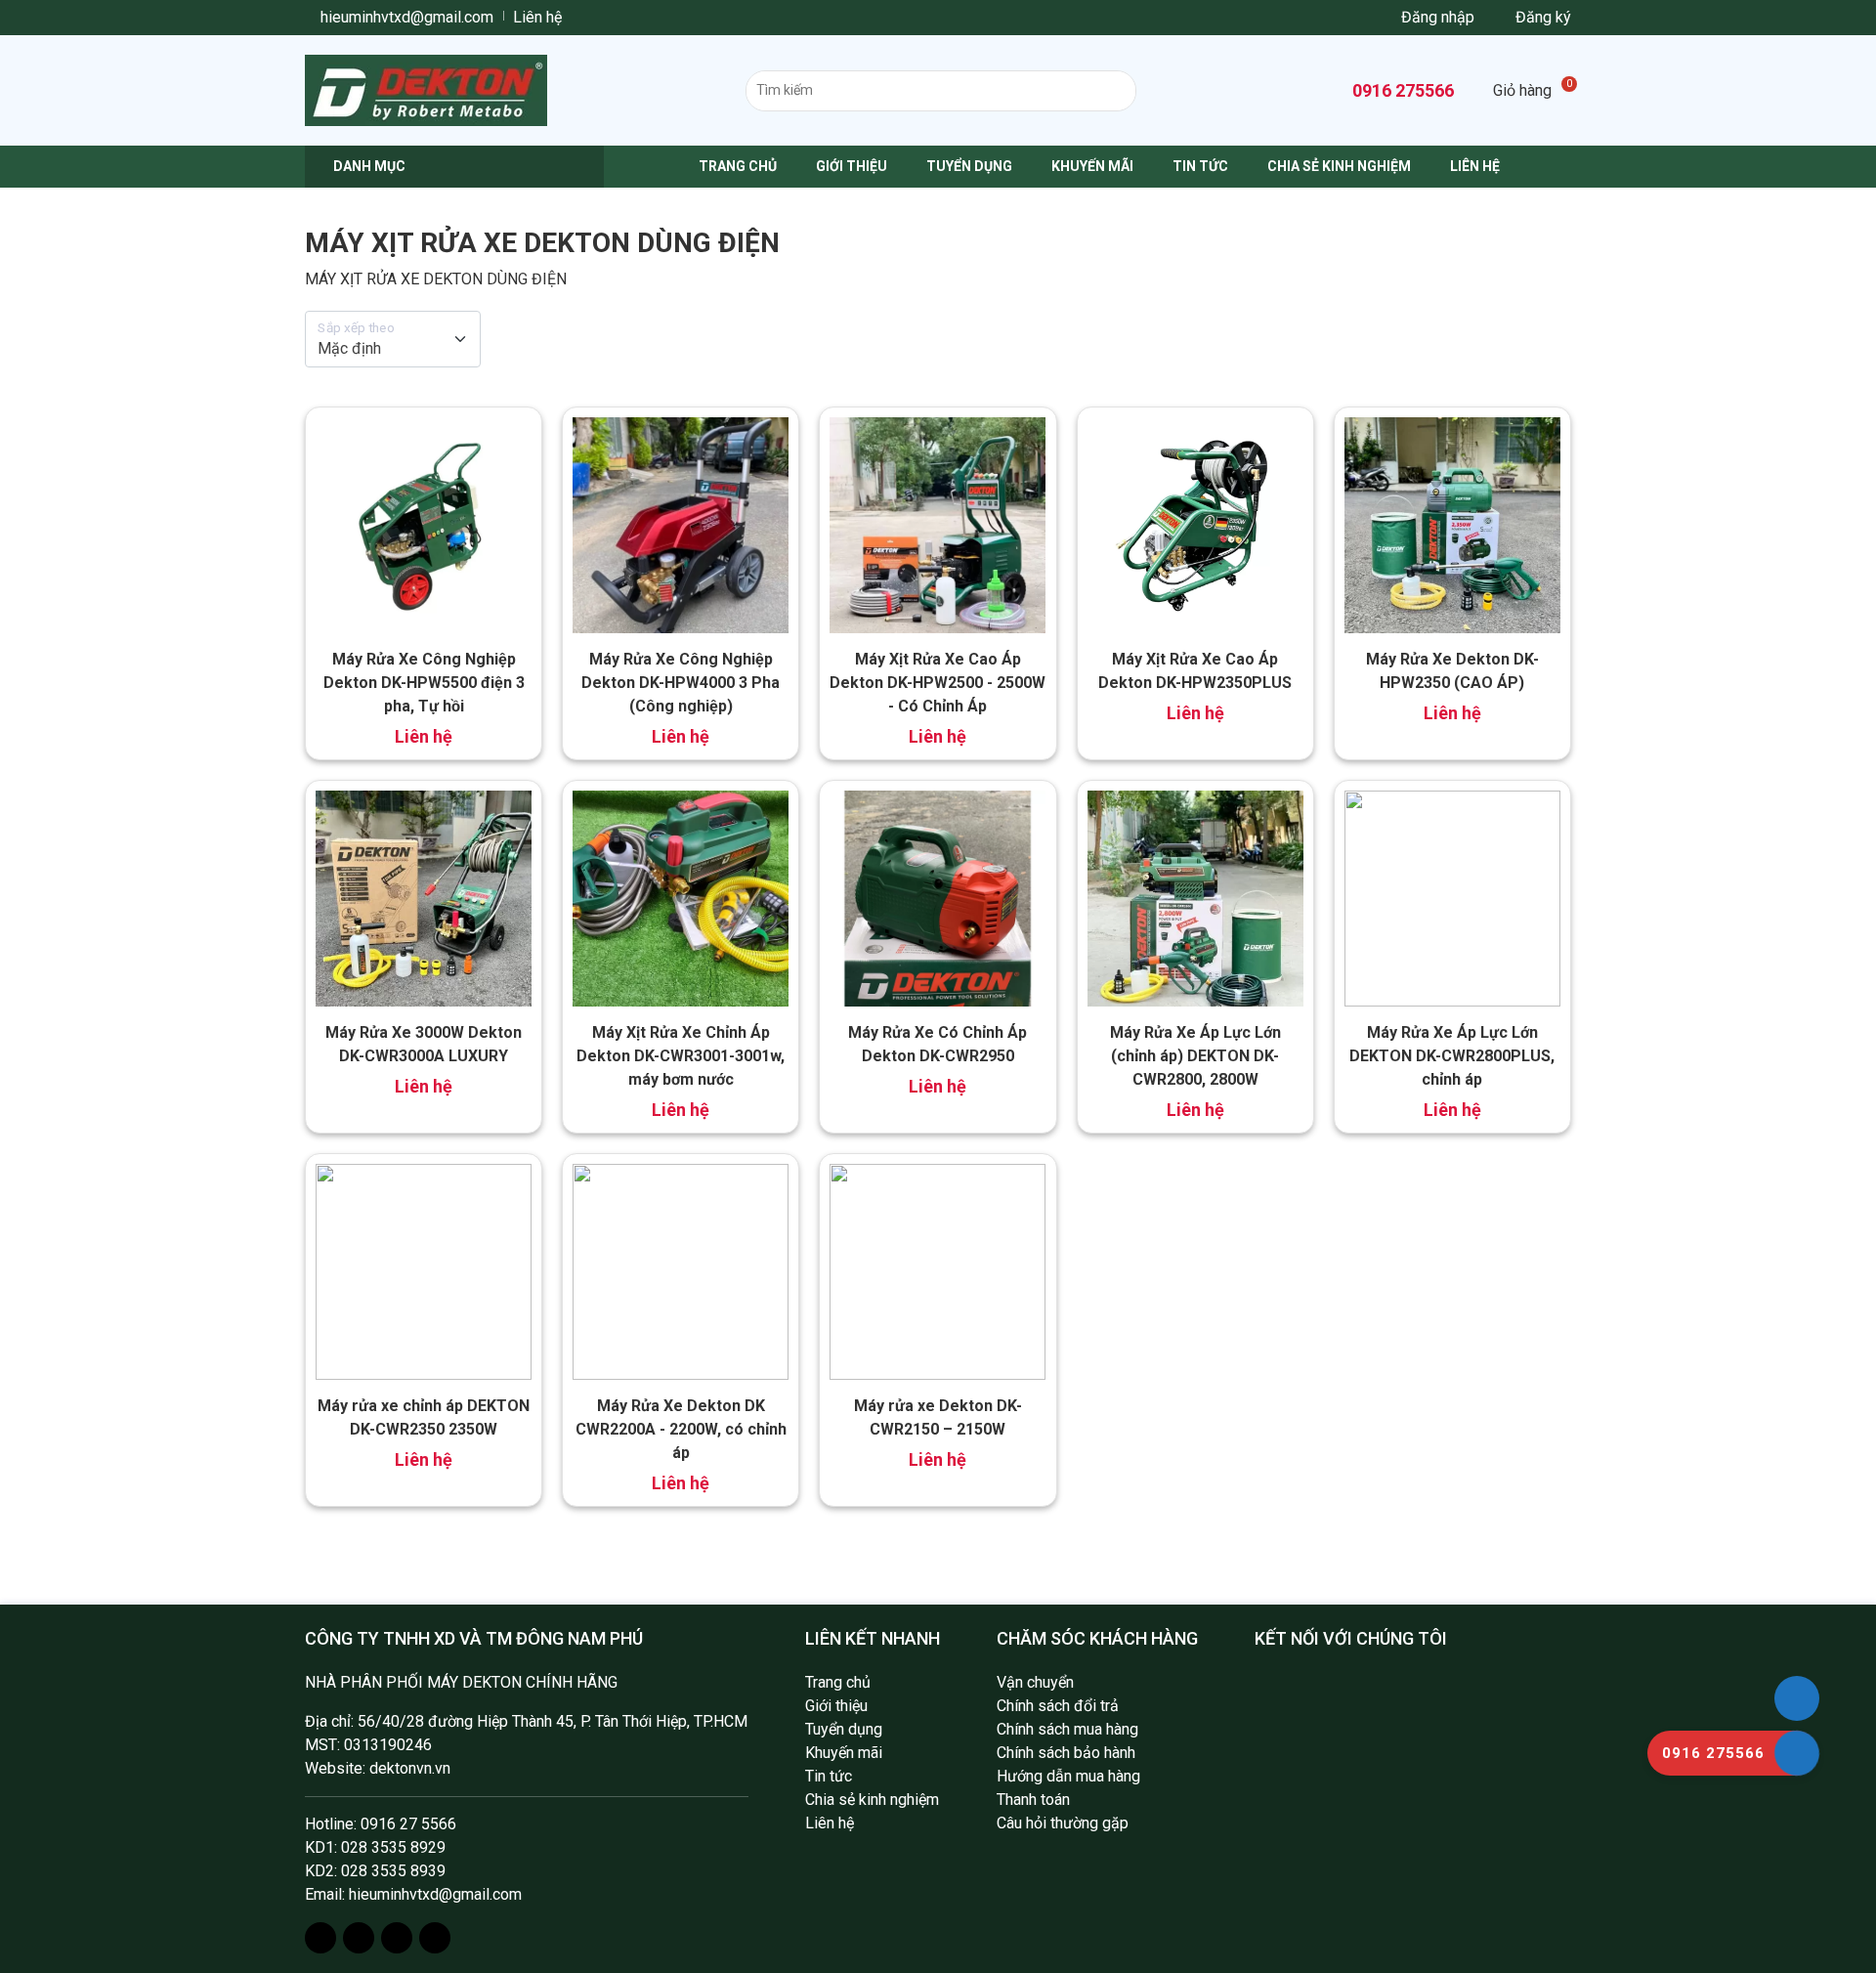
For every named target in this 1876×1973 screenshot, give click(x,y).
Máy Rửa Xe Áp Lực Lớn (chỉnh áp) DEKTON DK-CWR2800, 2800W (1195, 1056)
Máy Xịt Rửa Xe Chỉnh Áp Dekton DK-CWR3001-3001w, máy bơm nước (681, 1056)
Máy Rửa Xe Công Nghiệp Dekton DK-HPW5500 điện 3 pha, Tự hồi (424, 683)
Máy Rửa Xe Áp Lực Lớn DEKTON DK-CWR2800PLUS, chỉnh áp (1452, 1056)
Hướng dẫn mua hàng (1068, 1776)
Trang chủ (738, 166)
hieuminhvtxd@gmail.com (405, 17)
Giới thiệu (852, 166)
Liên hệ (537, 17)
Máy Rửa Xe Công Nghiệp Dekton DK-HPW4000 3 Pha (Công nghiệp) (681, 683)
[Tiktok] (435, 1938)
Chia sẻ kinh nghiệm (1339, 166)
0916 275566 (1401, 90)
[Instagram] (359, 1938)
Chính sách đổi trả (1058, 1706)
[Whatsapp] (397, 1938)
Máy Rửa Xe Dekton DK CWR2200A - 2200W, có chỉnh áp (681, 1429)
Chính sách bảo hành (1066, 1753)
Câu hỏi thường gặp (1063, 1823)
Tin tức (1200, 166)
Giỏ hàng (1532, 90)
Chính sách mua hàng (1067, 1729)
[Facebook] (320, 1938)
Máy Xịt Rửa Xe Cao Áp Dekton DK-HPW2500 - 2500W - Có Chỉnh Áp (938, 683)
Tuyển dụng (969, 166)
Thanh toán (1033, 1800)
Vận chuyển (1035, 1682)
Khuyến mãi (1092, 166)
